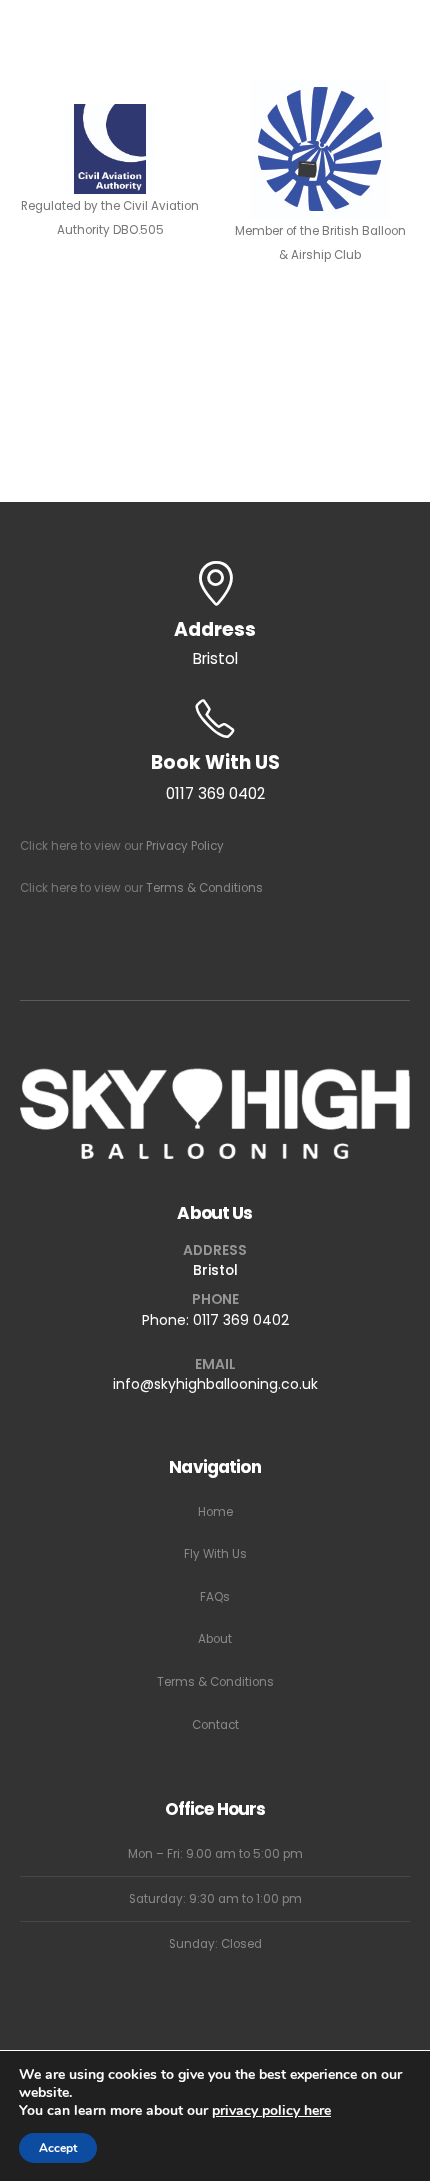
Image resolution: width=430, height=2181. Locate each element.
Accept (58, 2148)
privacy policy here (271, 2110)
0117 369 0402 (241, 1320)
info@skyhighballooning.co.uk (215, 1384)
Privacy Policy (185, 846)
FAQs (215, 1597)
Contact (215, 1725)
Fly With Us (215, 1554)
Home (215, 1512)
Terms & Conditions (204, 888)
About (215, 1639)
